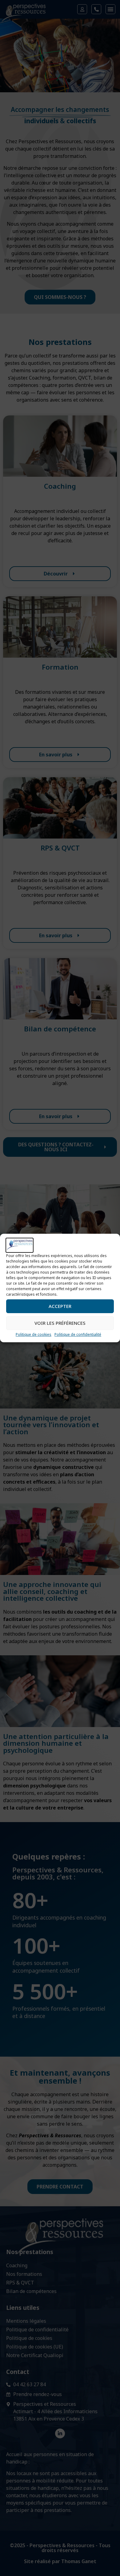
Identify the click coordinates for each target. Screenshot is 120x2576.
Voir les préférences (60, 1323)
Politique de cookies (34, 1334)
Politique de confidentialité (78, 1334)
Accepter (60, 1306)
